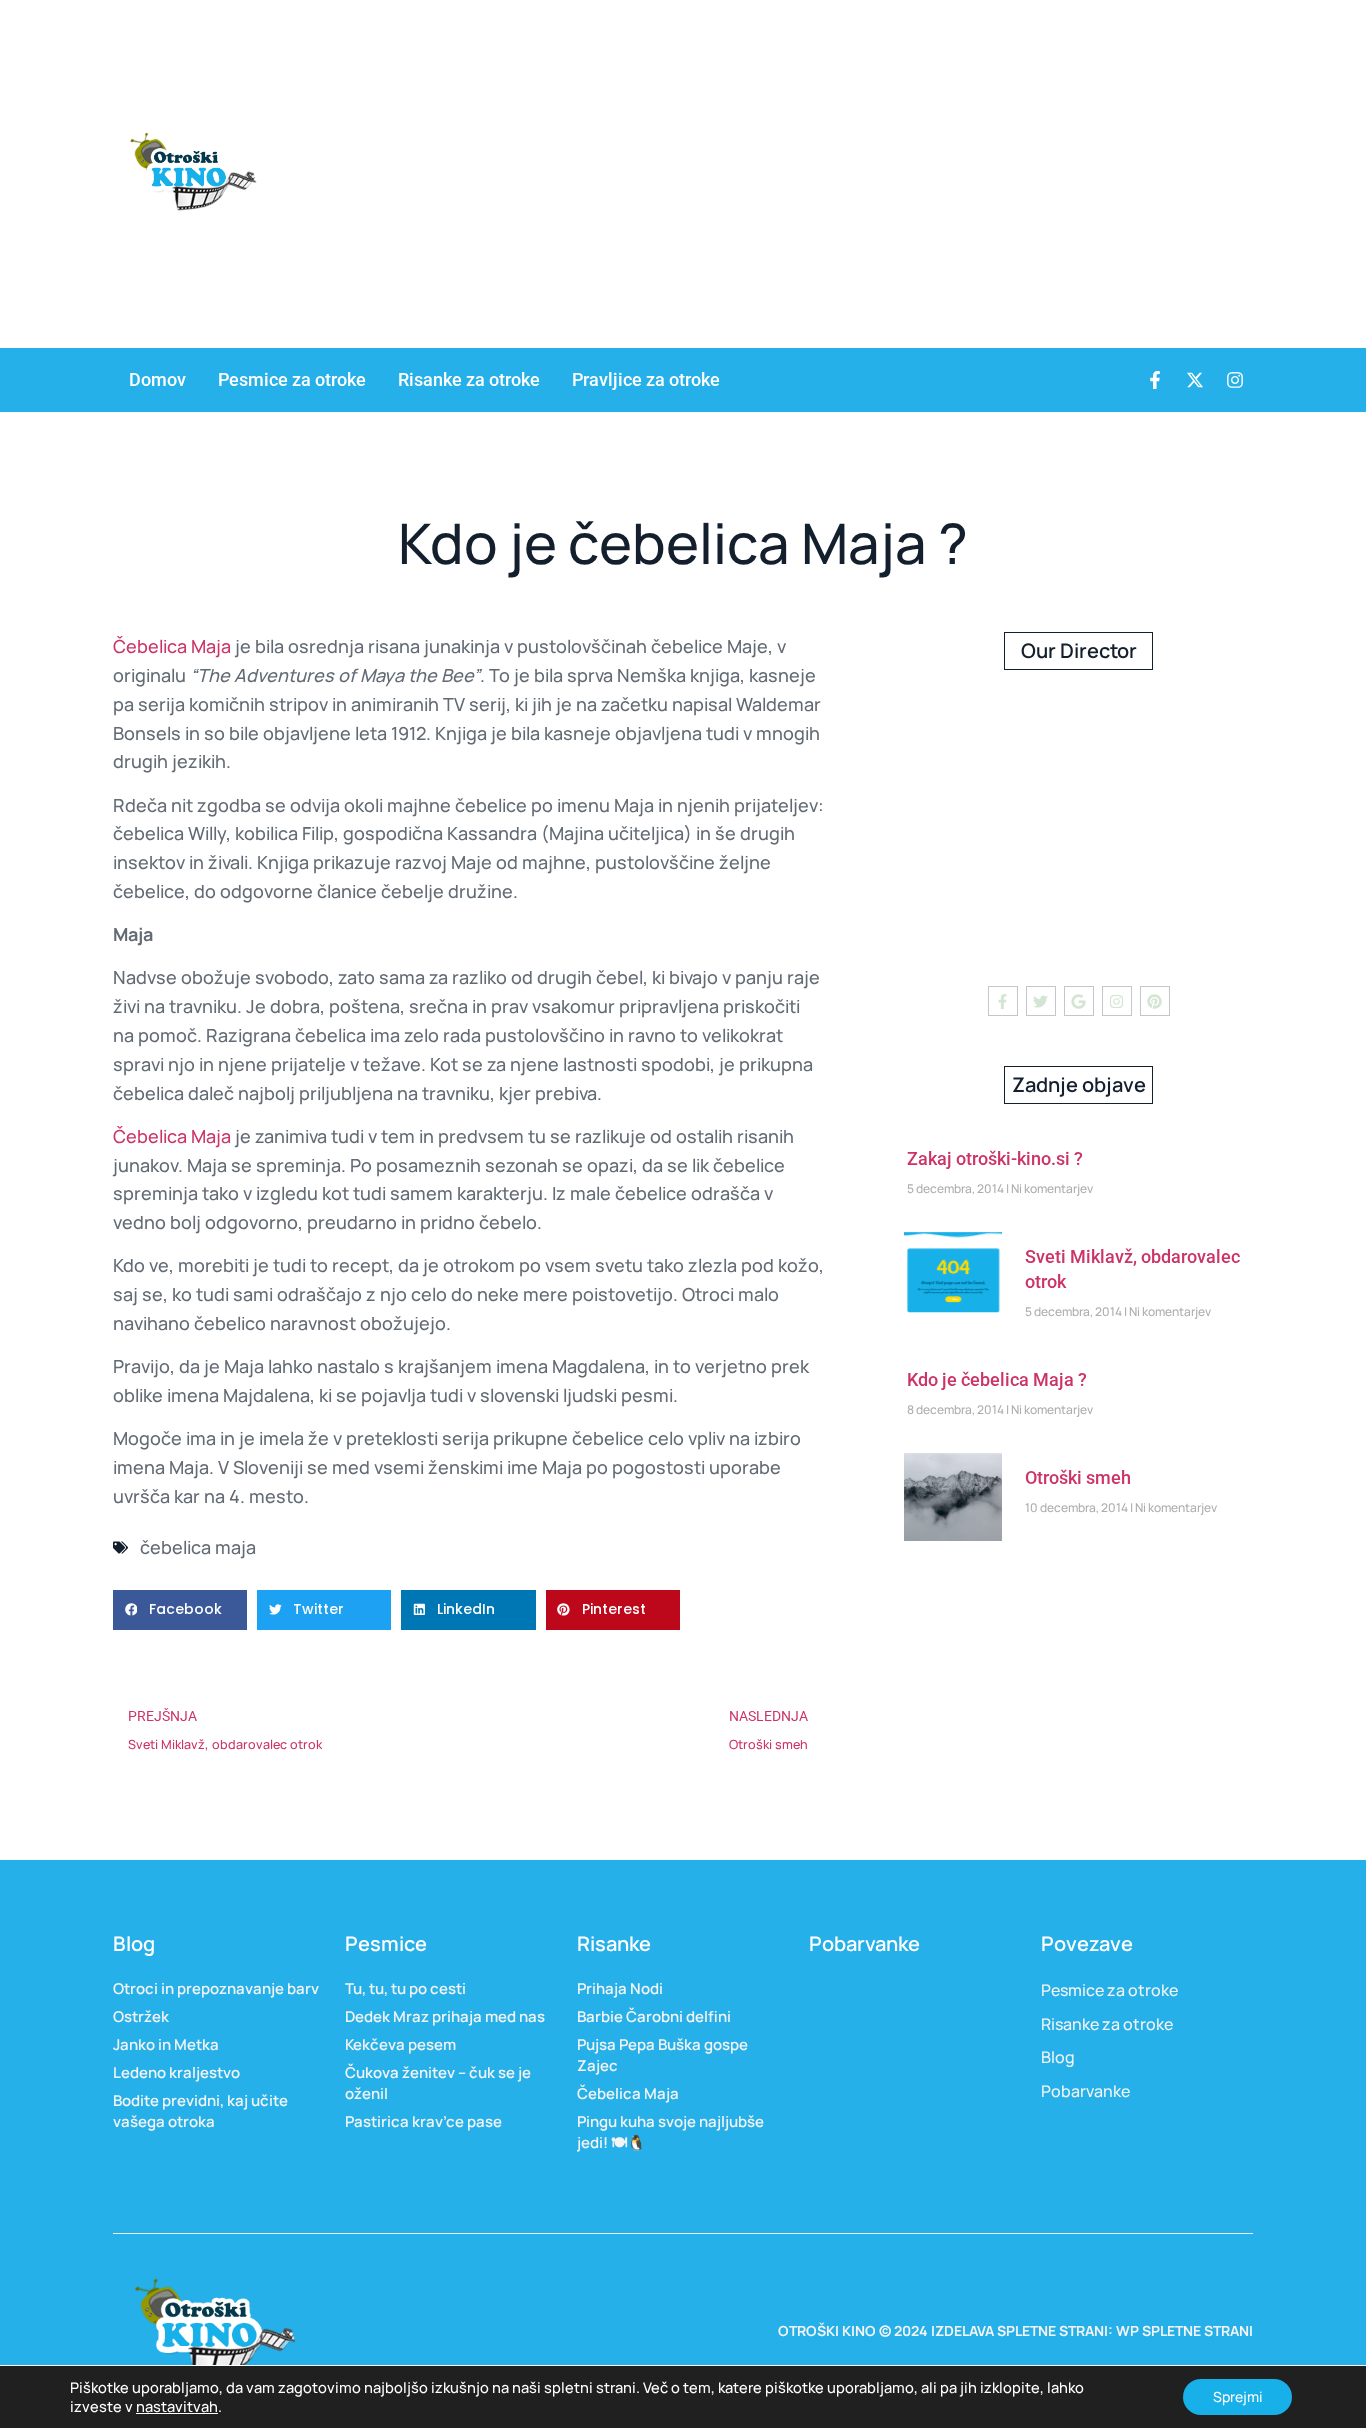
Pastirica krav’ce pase (423, 2121)
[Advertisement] (1010, 170)
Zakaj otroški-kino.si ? (995, 1158)
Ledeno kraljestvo (176, 2072)
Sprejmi (1237, 2396)
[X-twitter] (1195, 380)
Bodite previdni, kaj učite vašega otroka (200, 2111)
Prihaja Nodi (620, 1988)
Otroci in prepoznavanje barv (216, 1988)
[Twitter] (1041, 1001)
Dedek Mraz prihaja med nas (445, 2016)
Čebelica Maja (172, 646)
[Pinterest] (1155, 1001)
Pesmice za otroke (292, 379)
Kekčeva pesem (400, 2044)
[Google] (1079, 1001)
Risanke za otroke (469, 379)
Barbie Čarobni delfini (655, 2016)
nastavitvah (177, 2406)
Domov (157, 379)
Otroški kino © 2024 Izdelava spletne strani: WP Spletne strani (1015, 2330)
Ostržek (141, 2016)
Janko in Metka (166, 2044)
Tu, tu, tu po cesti (405, 1988)
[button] (180, 1610)
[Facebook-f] (1155, 380)
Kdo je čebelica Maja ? (997, 1379)
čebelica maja (198, 1547)
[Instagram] (1235, 380)
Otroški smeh (1078, 1477)
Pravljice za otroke (646, 379)
